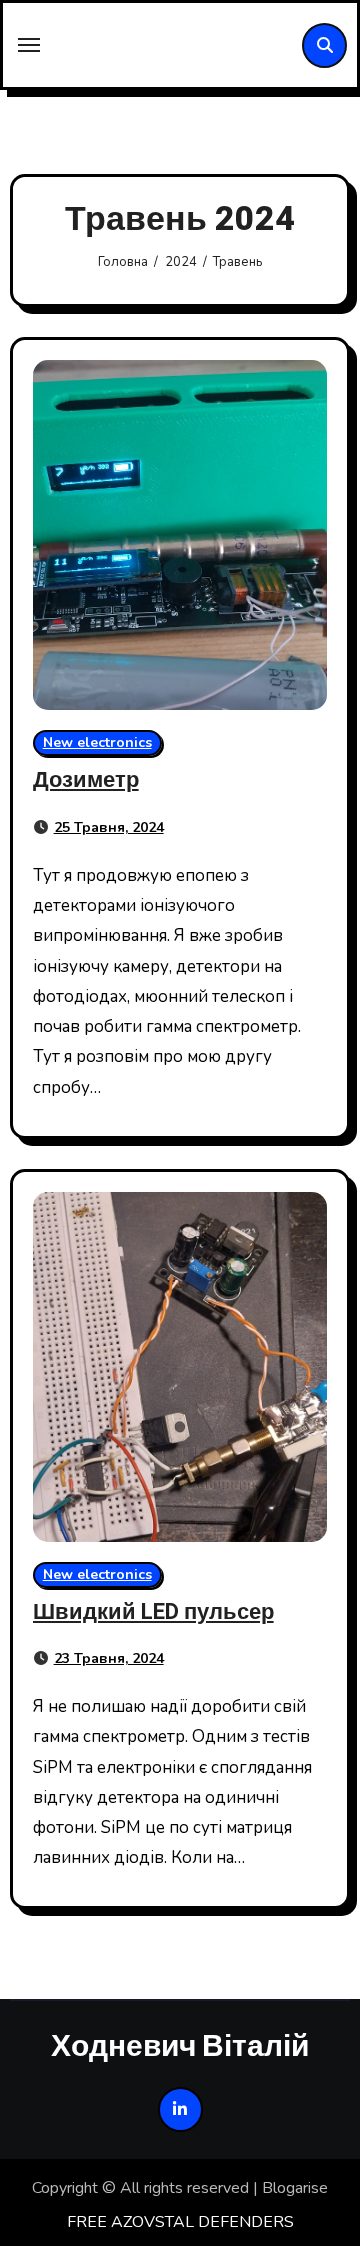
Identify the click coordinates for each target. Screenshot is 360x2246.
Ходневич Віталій (180, 2045)
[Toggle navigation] (29, 45)
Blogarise (295, 2188)
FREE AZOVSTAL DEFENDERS (180, 2222)
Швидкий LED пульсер (153, 1612)
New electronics (97, 742)
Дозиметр (86, 780)
